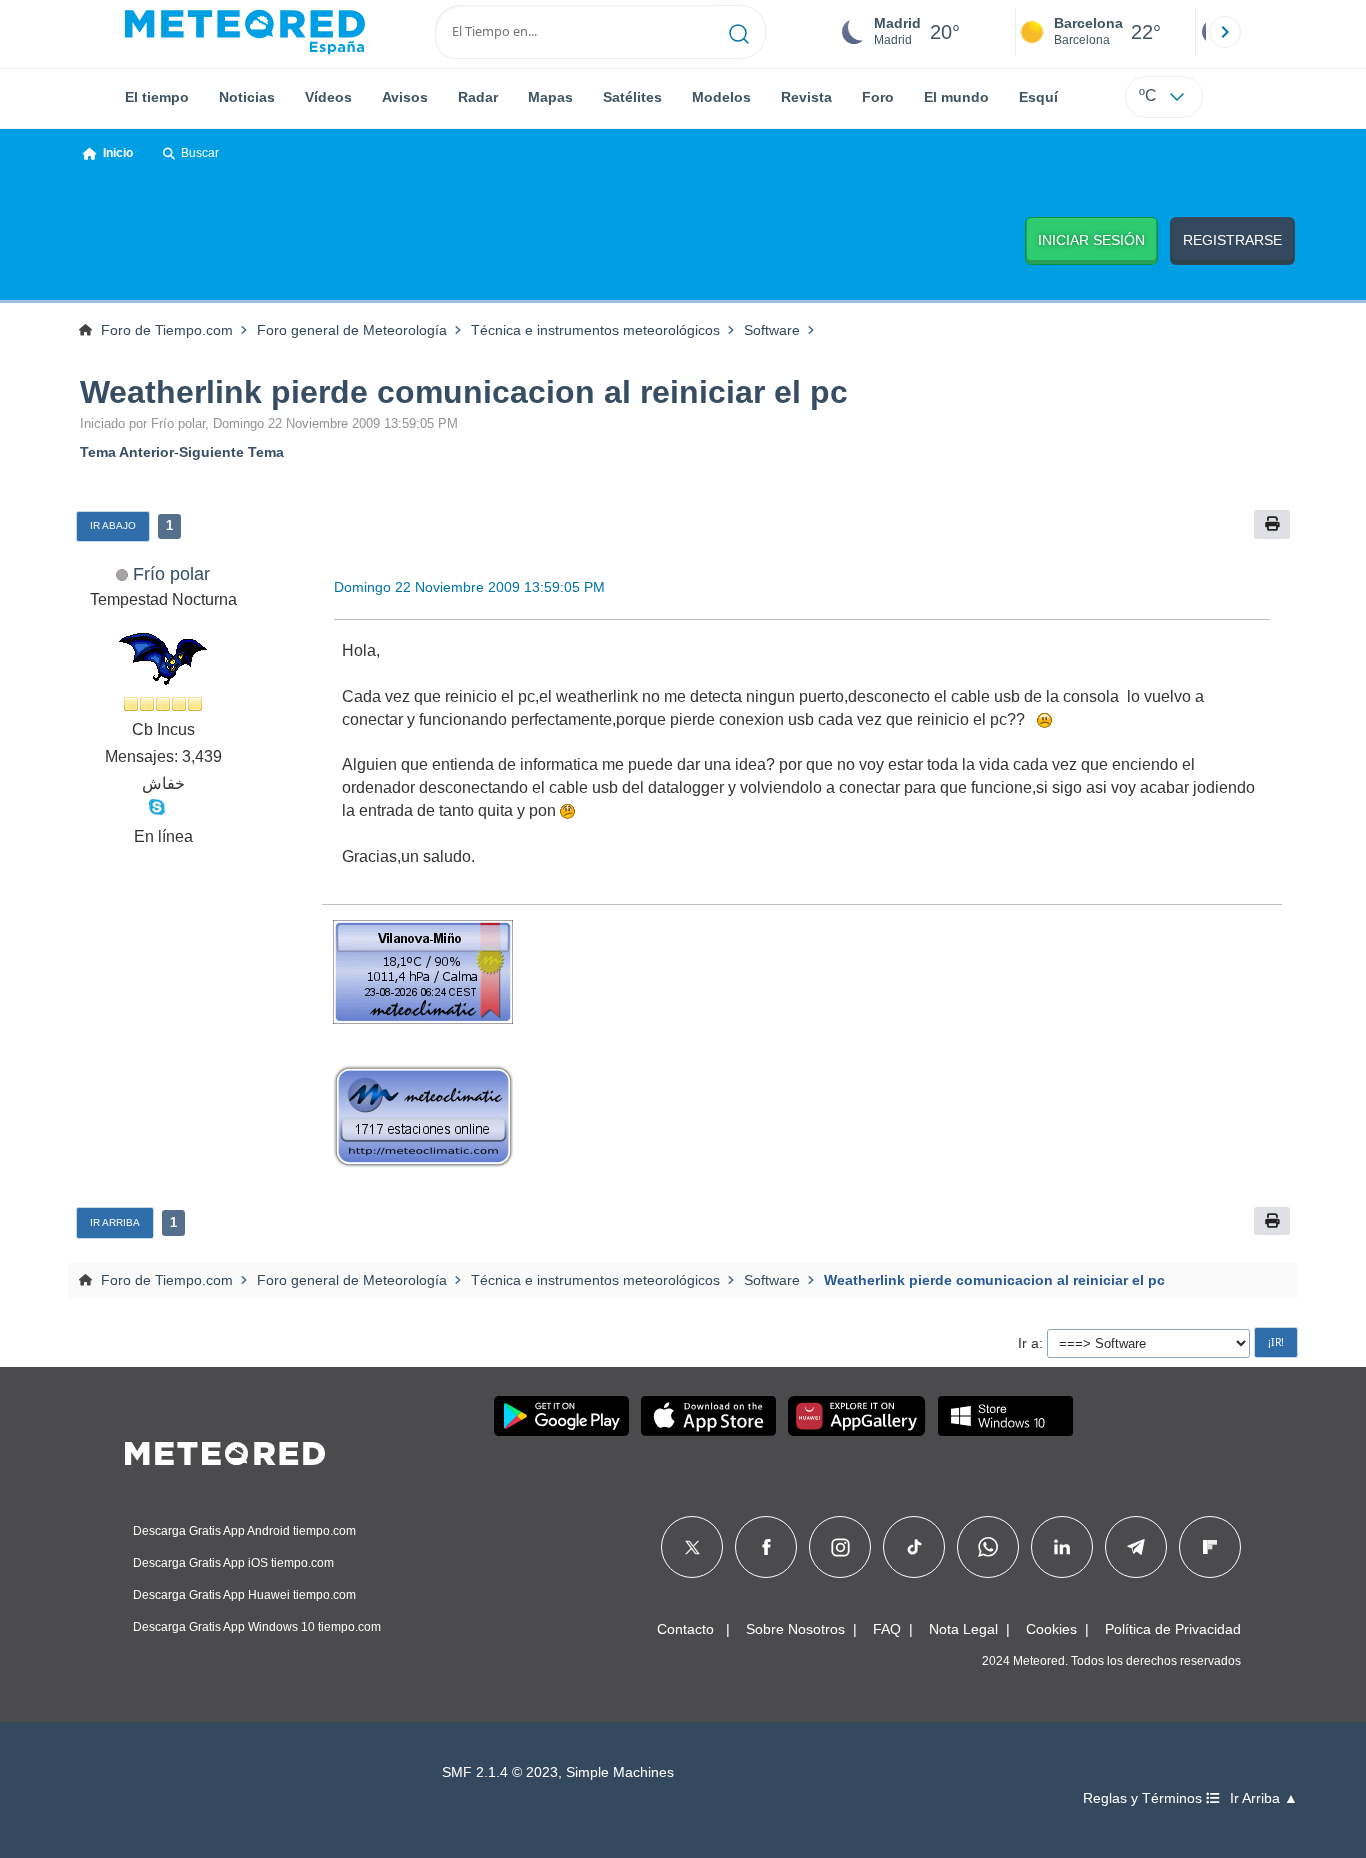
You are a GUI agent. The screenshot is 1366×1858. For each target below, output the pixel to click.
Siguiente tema (231, 452)
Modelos (721, 97)
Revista (806, 97)
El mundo (956, 97)
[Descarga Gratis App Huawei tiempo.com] (857, 1416)
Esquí (1038, 97)
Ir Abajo (113, 525)
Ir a (1028, 1343)
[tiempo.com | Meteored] (225, 1450)
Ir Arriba (115, 1222)
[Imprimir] (1272, 524)
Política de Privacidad (1173, 1629)
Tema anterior (127, 452)
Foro (878, 97)
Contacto (685, 1629)
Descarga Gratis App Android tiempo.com (244, 1531)
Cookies (1051, 1629)
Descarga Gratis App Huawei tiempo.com (244, 1595)
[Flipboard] (1210, 1547)
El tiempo (157, 97)
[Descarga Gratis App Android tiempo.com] (561, 1416)
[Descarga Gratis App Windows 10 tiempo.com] (1005, 1416)
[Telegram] (1135, 1547)
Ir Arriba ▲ (1264, 1798)
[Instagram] (840, 1547)
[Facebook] (766, 1547)
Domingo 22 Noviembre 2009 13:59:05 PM (469, 587)
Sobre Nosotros (795, 1629)
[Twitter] (692, 1547)
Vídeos (328, 97)
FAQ (887, 1629)
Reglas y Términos (1144, 1798)
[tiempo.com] (245, 32)
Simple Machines (620, 1772)
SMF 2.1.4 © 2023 (500, 1772)
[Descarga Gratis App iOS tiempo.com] (708, 1416)
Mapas (550, 97)
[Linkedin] (1062, 1547)
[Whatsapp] (988, 1547)
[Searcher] (739, 32)
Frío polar (171, 573)
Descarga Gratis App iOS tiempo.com (233, 1563)
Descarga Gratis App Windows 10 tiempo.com (257, 1627)
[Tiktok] (914, 1547)
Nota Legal (963, 1629)
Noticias (247, 97)
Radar (478, 97)
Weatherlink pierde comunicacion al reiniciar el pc (464, 392)
